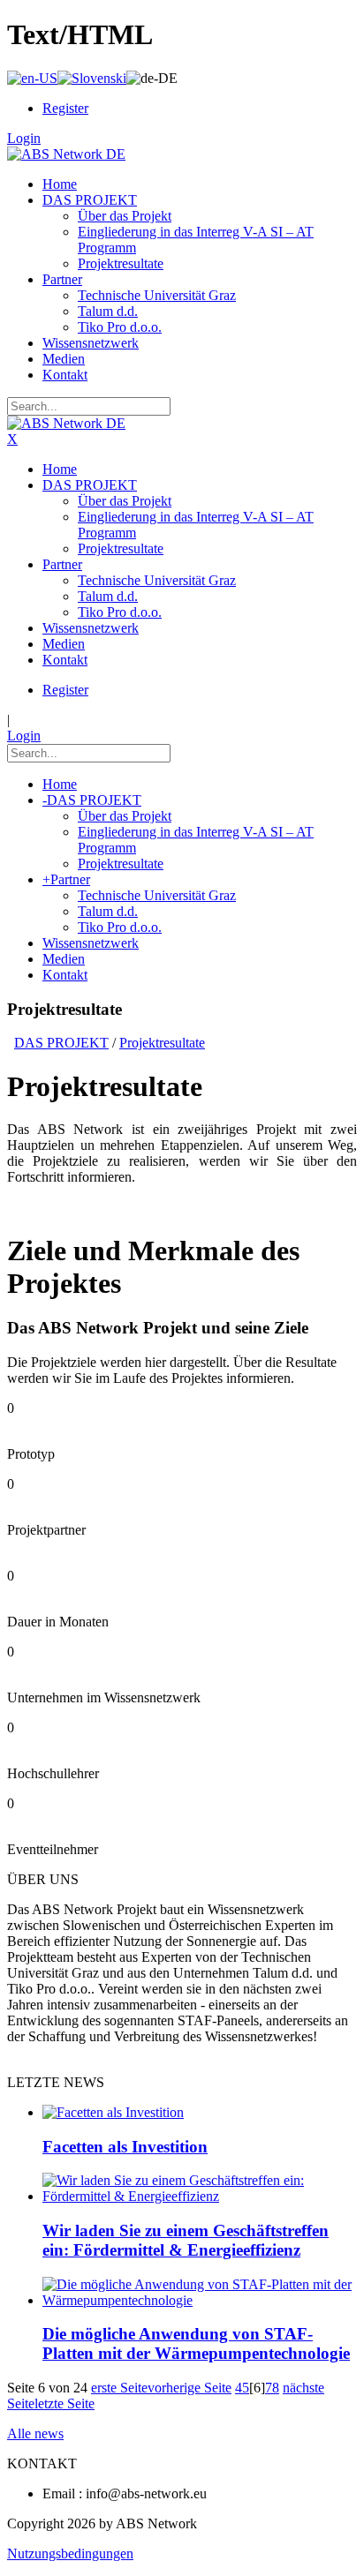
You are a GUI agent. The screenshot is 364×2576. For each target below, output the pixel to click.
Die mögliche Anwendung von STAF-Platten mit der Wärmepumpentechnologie (196, 2343)
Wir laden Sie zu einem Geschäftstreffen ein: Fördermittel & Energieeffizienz (186, 2240)
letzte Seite (64, 2403)
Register (65, 108)
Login (24, 138)
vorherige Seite (190, 2388)
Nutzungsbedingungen (70, 2553)
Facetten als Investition (125, 2147)
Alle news (35, 2433)
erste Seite (119, 2388)
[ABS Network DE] (66, 154)
